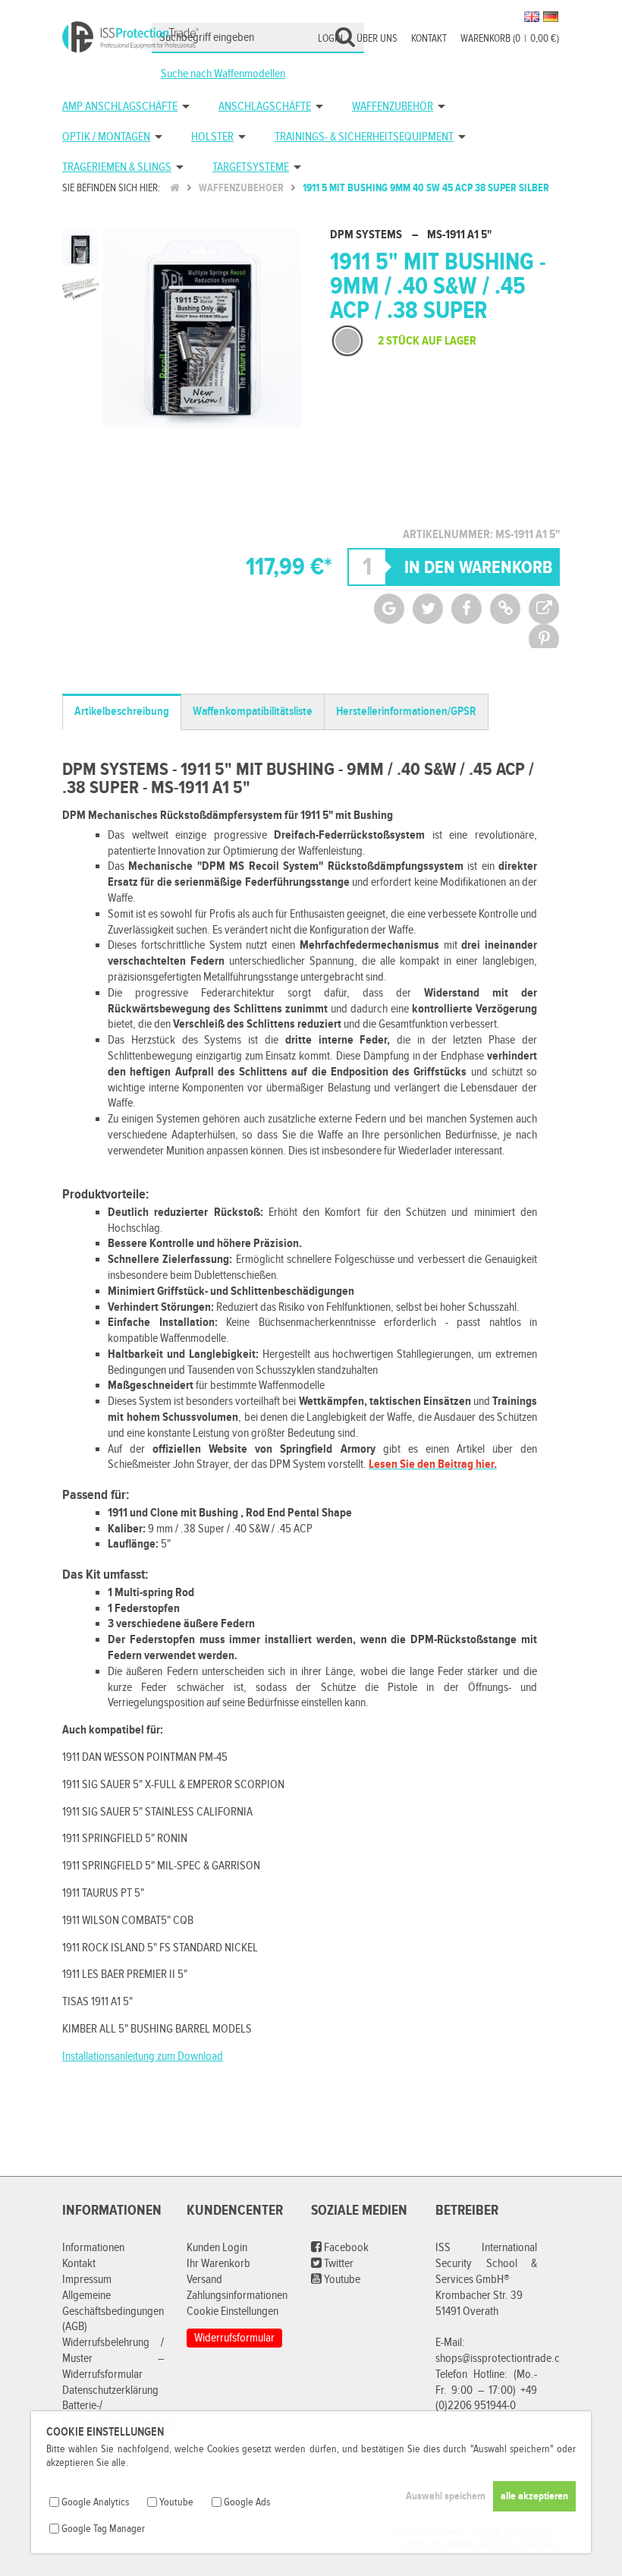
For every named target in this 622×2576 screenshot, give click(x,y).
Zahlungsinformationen (237, 2296)
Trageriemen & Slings (117, 167)
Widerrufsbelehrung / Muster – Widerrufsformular (113, 2359)
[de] (551, 17)
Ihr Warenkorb (218, 2264)
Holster (212, 137)
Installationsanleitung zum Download (143, 2056)
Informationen (93, 2248)
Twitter (338, 2264)
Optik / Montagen (106, 137)
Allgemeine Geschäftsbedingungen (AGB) (113, 2311)
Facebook (345, 2248)
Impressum (87, 2280)
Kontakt (429, 39)
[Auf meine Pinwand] (544, 639)
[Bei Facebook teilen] (466, 609)
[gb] (532, 17)
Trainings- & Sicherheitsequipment (364, 137)
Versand (204, 2280)
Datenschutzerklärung (110, 2390)
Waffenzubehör (393, 107)
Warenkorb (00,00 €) (510, 39)
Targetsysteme (251, 167)
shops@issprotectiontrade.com (505, 2359)
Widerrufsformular (234, 2338)
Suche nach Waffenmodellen (223, 74)
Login (330, 39)
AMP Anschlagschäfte (120, 107)
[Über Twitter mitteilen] (428, 609)
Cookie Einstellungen (232, 2311)
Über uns (377, 39)
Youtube (341, 2280)
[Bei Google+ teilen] (389, 609)
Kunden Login (217, 2248)
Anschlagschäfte (265, 107)
